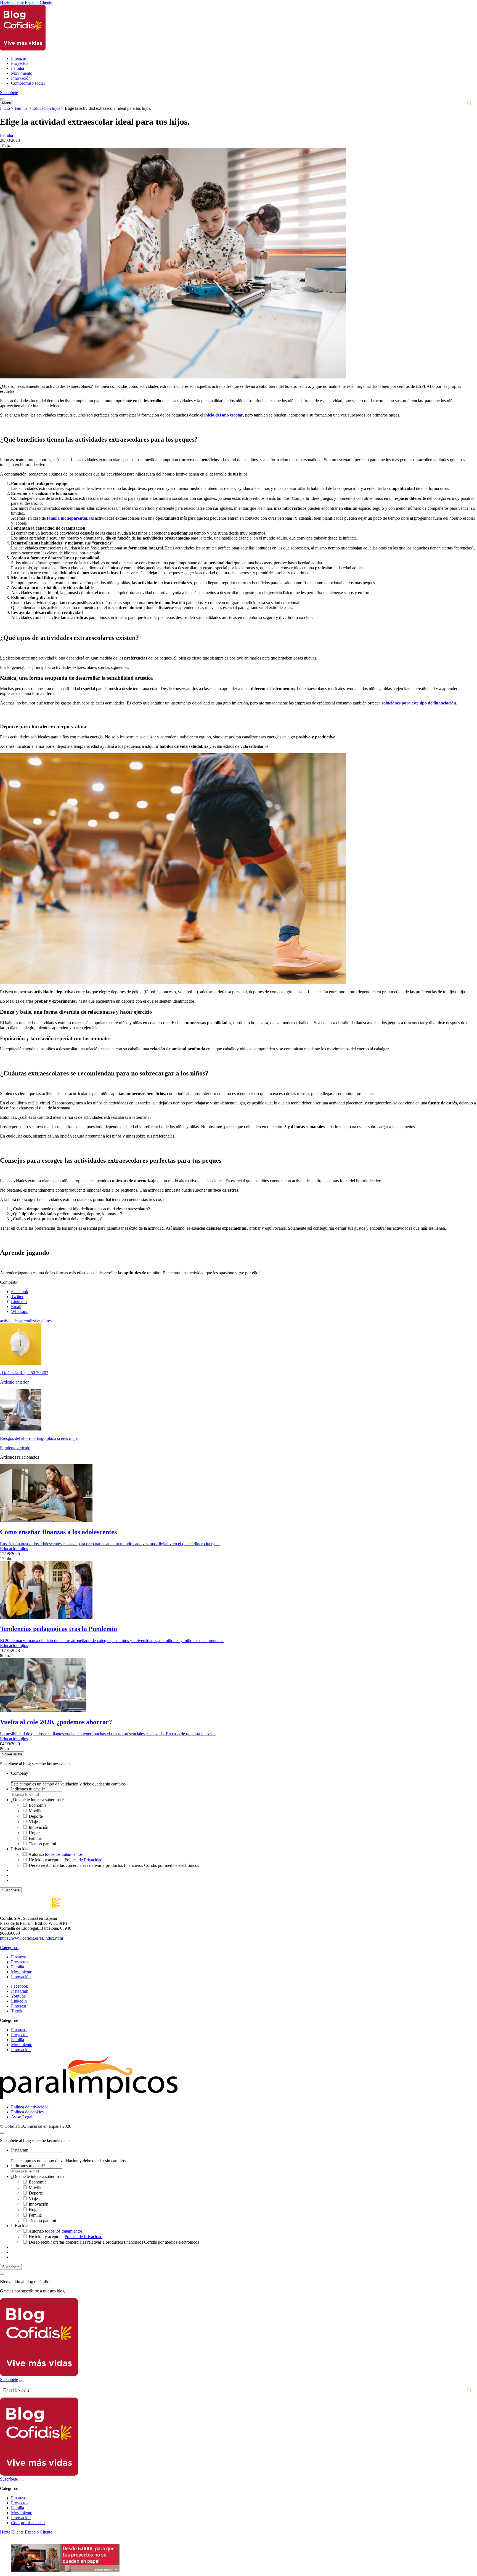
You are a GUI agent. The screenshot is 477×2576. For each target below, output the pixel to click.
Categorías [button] (9, 1948)
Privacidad (20, 1849)
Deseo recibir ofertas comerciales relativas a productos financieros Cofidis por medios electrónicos (114, 1865)
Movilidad (38, 1811)
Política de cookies (27, 2112)
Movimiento (22, 73)
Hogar (34, 1833)
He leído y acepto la (66, 1860)
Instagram (20, 2150)
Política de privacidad (30, 2107)
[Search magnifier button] (469, 103)
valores (45, 1321)
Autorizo (55, 1854)
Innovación (21, 78)
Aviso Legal (22, 2117)
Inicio (5, 108)
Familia (18, 68)
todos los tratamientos (64, 1854)
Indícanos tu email (28, 1789)
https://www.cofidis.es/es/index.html (31, 1938)
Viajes (34, 1822)
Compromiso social (28, 83)
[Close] (2, 2274)
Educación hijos (46, 108)
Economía (38, 1805)
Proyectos (20, 63)
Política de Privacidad (84, 1860)
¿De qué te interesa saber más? (38, 1800)
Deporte (36, 1816)
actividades (10, 1321)
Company (20, 1773)
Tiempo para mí (42, 1844)
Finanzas (19, 58)
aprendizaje (29, 1321)
